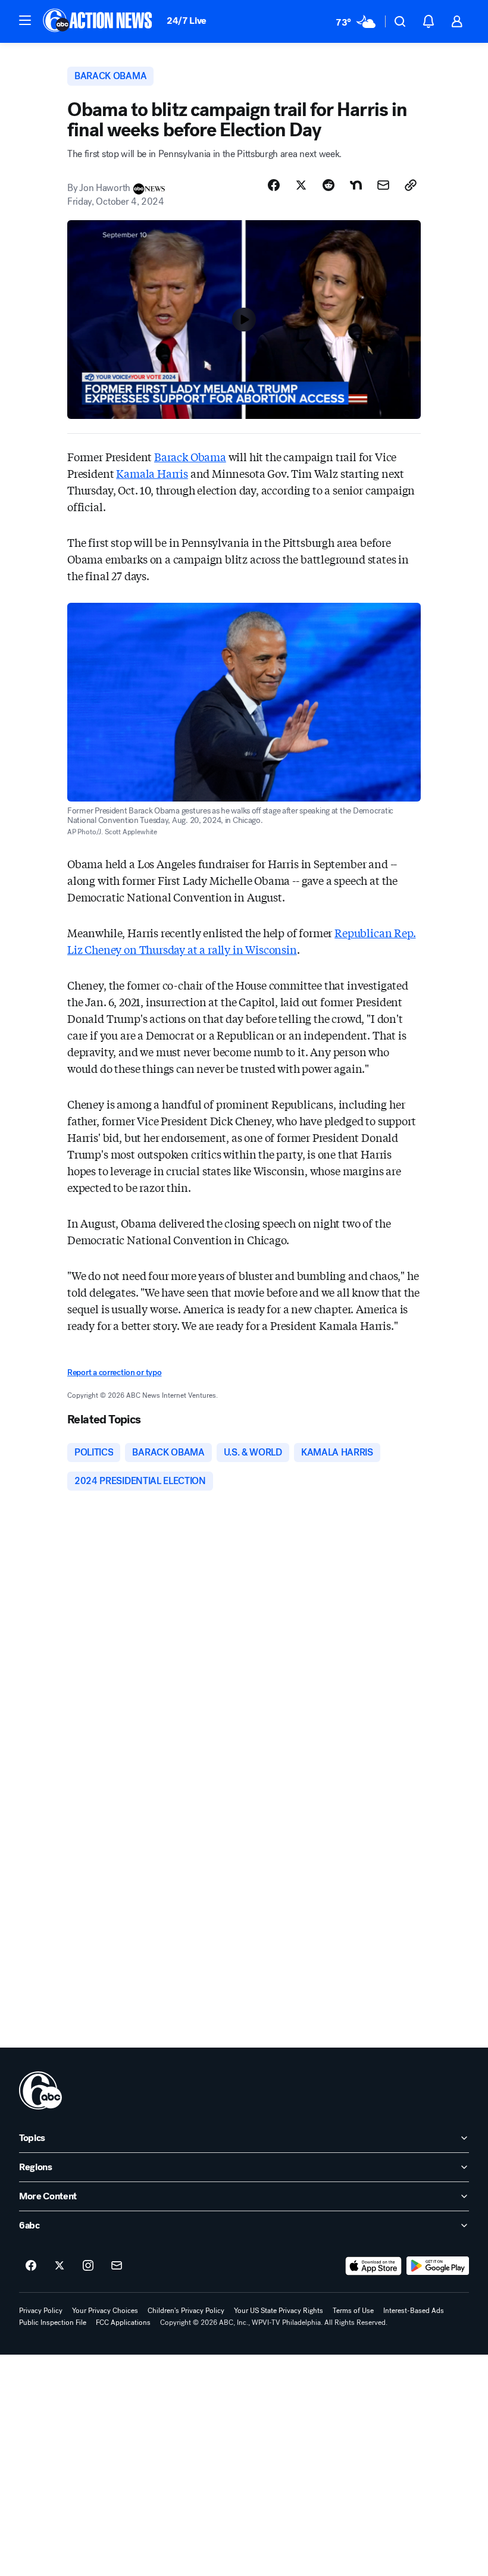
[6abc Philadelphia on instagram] (88, 2266)
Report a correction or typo (114, 1372)
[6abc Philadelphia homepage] (98, 21)
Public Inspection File (53, 2323)
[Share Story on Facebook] (274, 185)
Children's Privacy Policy (186, 2311)
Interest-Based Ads (414, 2311)
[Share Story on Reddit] (329, 185)
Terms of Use (353, 2311)
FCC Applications (123, 2323)
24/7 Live (187, 21)
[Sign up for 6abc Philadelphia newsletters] (117, 2266)
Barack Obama (190, 456)
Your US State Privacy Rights (279, 2311)
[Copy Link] (411, 185)
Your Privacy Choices (105, 2311)
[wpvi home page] (40, 2090)
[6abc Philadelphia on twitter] (60, 2266)
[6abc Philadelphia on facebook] (31, 2266)
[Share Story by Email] (383, 185)
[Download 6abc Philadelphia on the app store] (374, 2266)
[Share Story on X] (301, 185)
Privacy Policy (41, 2311)
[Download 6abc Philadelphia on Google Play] (438, 2266)
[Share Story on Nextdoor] (356, 185)
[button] (25, 20)
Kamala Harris (152, 473)
